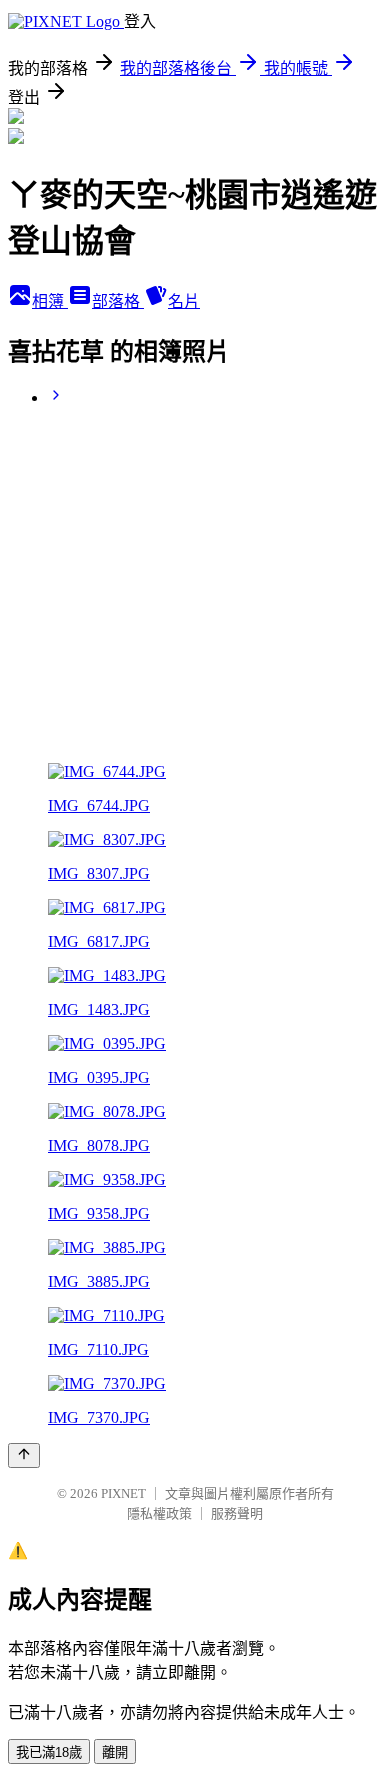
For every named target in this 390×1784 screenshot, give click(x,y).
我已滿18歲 (49, 1752)
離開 (115, 1752)
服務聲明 (237, 1513)
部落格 (118, 301)
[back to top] (24, 1455)
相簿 (50, 301)
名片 (184, 301)
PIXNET (123, 1493)
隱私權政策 (159, 1513)
